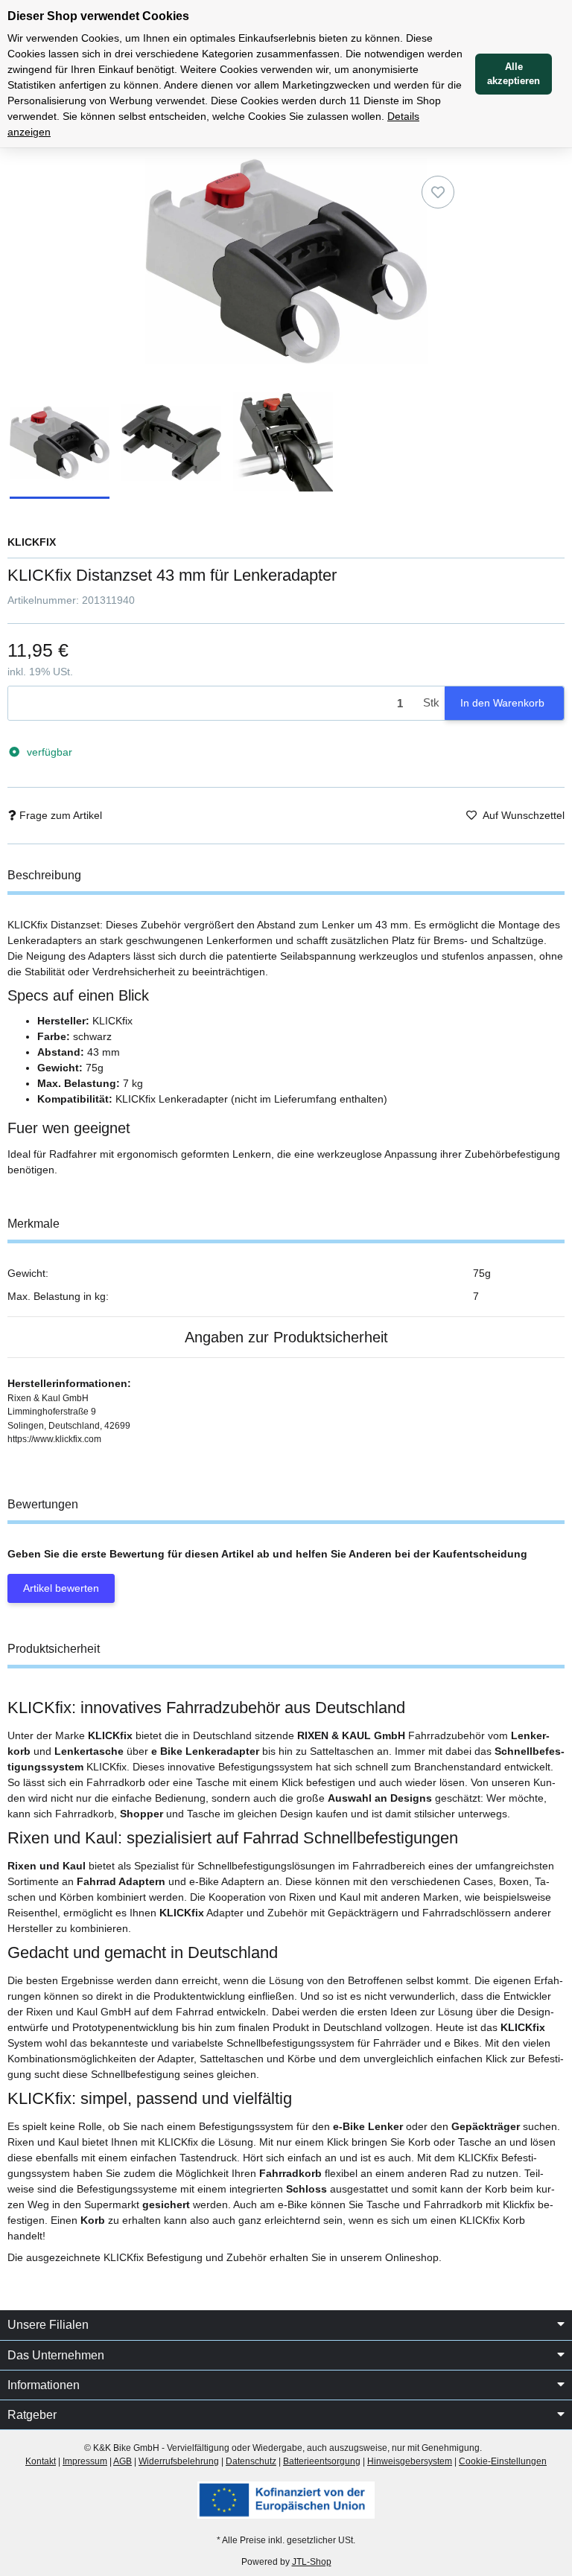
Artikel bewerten (61, 1588)
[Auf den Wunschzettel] (438, 192)
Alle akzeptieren (514, 74)
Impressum (85, 2461)
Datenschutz (251, 2461)
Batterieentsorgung (322, 2461)
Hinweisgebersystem (410, 2461)
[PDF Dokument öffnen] (286, 2499)
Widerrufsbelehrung (179, 2461)
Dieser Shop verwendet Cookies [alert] (98, 16)
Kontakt (41, 2461)
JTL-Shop (312, 2562)
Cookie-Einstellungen (503, 2461)
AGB (123, 2461)
